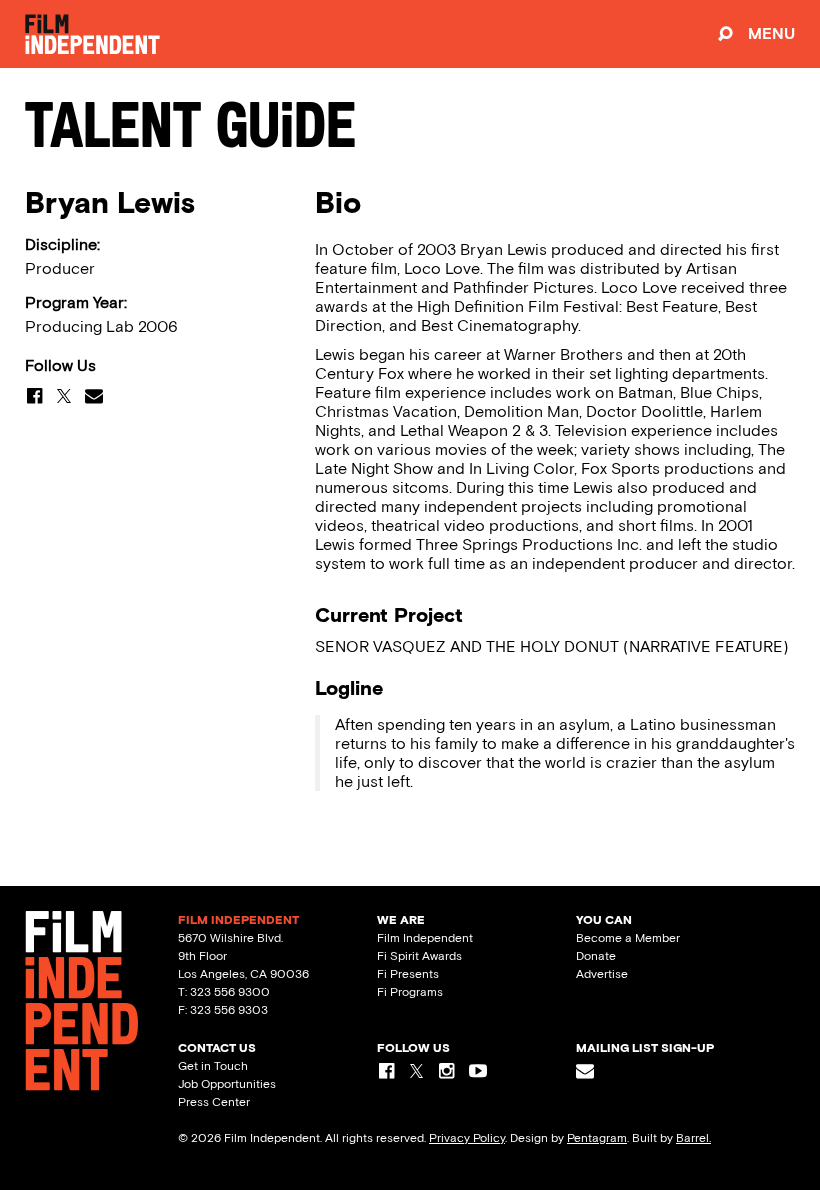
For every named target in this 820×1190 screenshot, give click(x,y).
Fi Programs (410, 992)
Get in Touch (213, 1066)
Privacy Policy (467, 1138)
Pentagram (597, 1138)
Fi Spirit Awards (419, 956)
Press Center (214, 1102)
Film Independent (425, 938)
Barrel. (693, 1138)
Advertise (602, 974)
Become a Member (628, 938)
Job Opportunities (227, 1084)
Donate (596, 956)
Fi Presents (408, 974)
